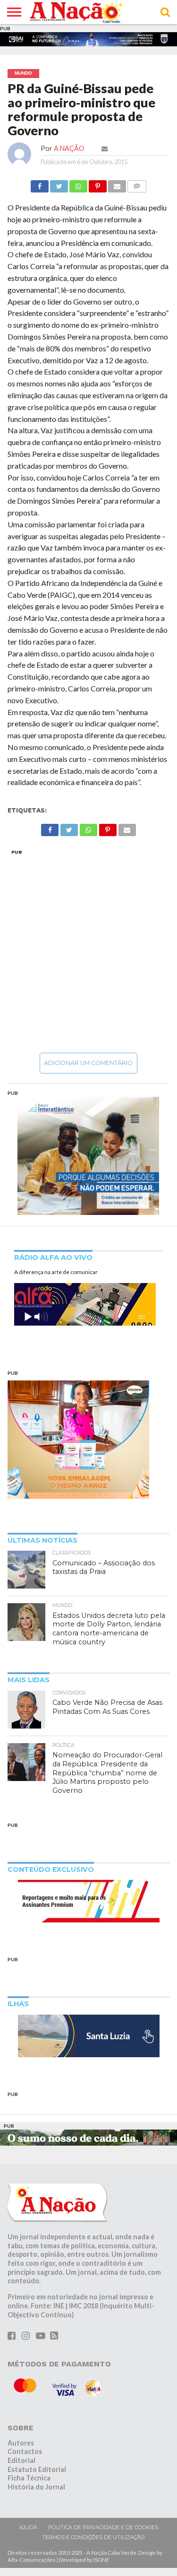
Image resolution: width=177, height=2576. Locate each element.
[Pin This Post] (98, 184)
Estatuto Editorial (37, 2469)
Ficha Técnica (29, 2478)
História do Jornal (36, 2487)
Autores (21, 2443)
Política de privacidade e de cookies (103, 2527)
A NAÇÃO (69, 148)
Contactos (25, 2451)
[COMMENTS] (137, 184)
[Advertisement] (88, 951)
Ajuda (28, 2527)
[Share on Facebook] (40, 184)
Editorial (21, 2460)
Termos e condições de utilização (93, 2537)
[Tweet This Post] (59, 184)
